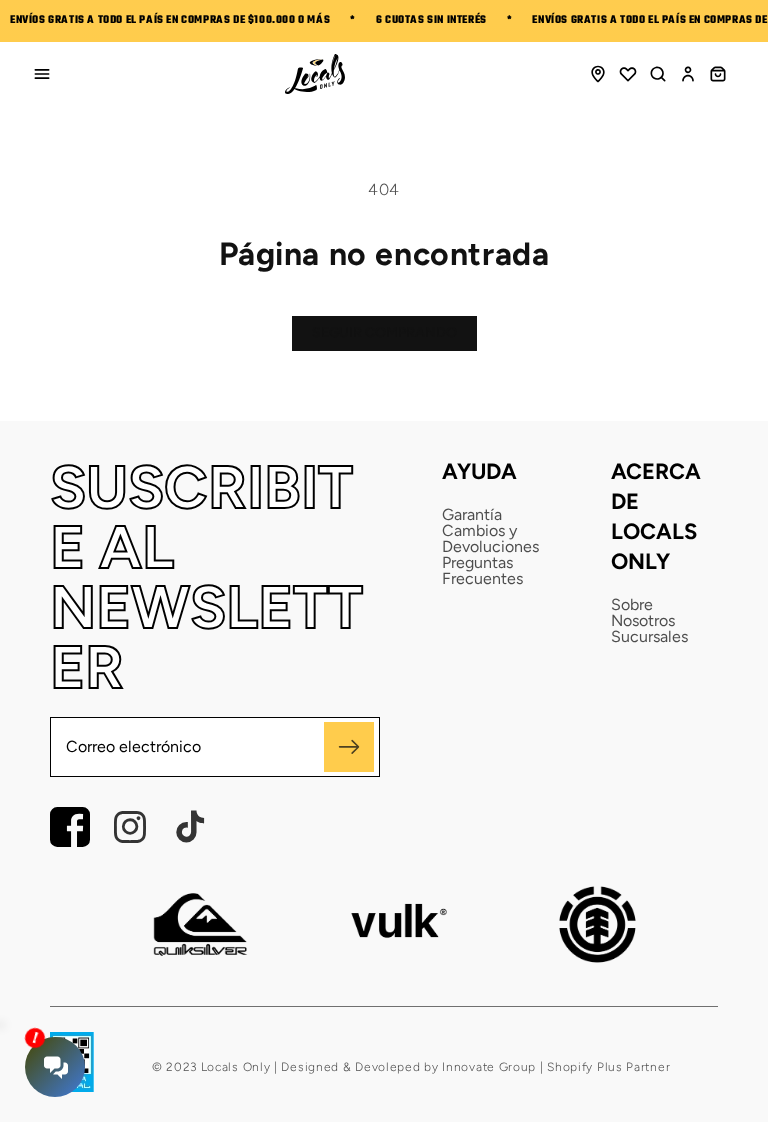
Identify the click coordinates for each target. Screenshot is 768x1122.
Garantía (472, 515)
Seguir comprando (384, 332)
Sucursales (649, 637)
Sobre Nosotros (643, 613)
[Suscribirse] (349, 747)
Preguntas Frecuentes (482, 571)
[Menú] (42, 74)
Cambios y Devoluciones (490, 539)
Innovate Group (488, 1067)
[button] (658, 74)
